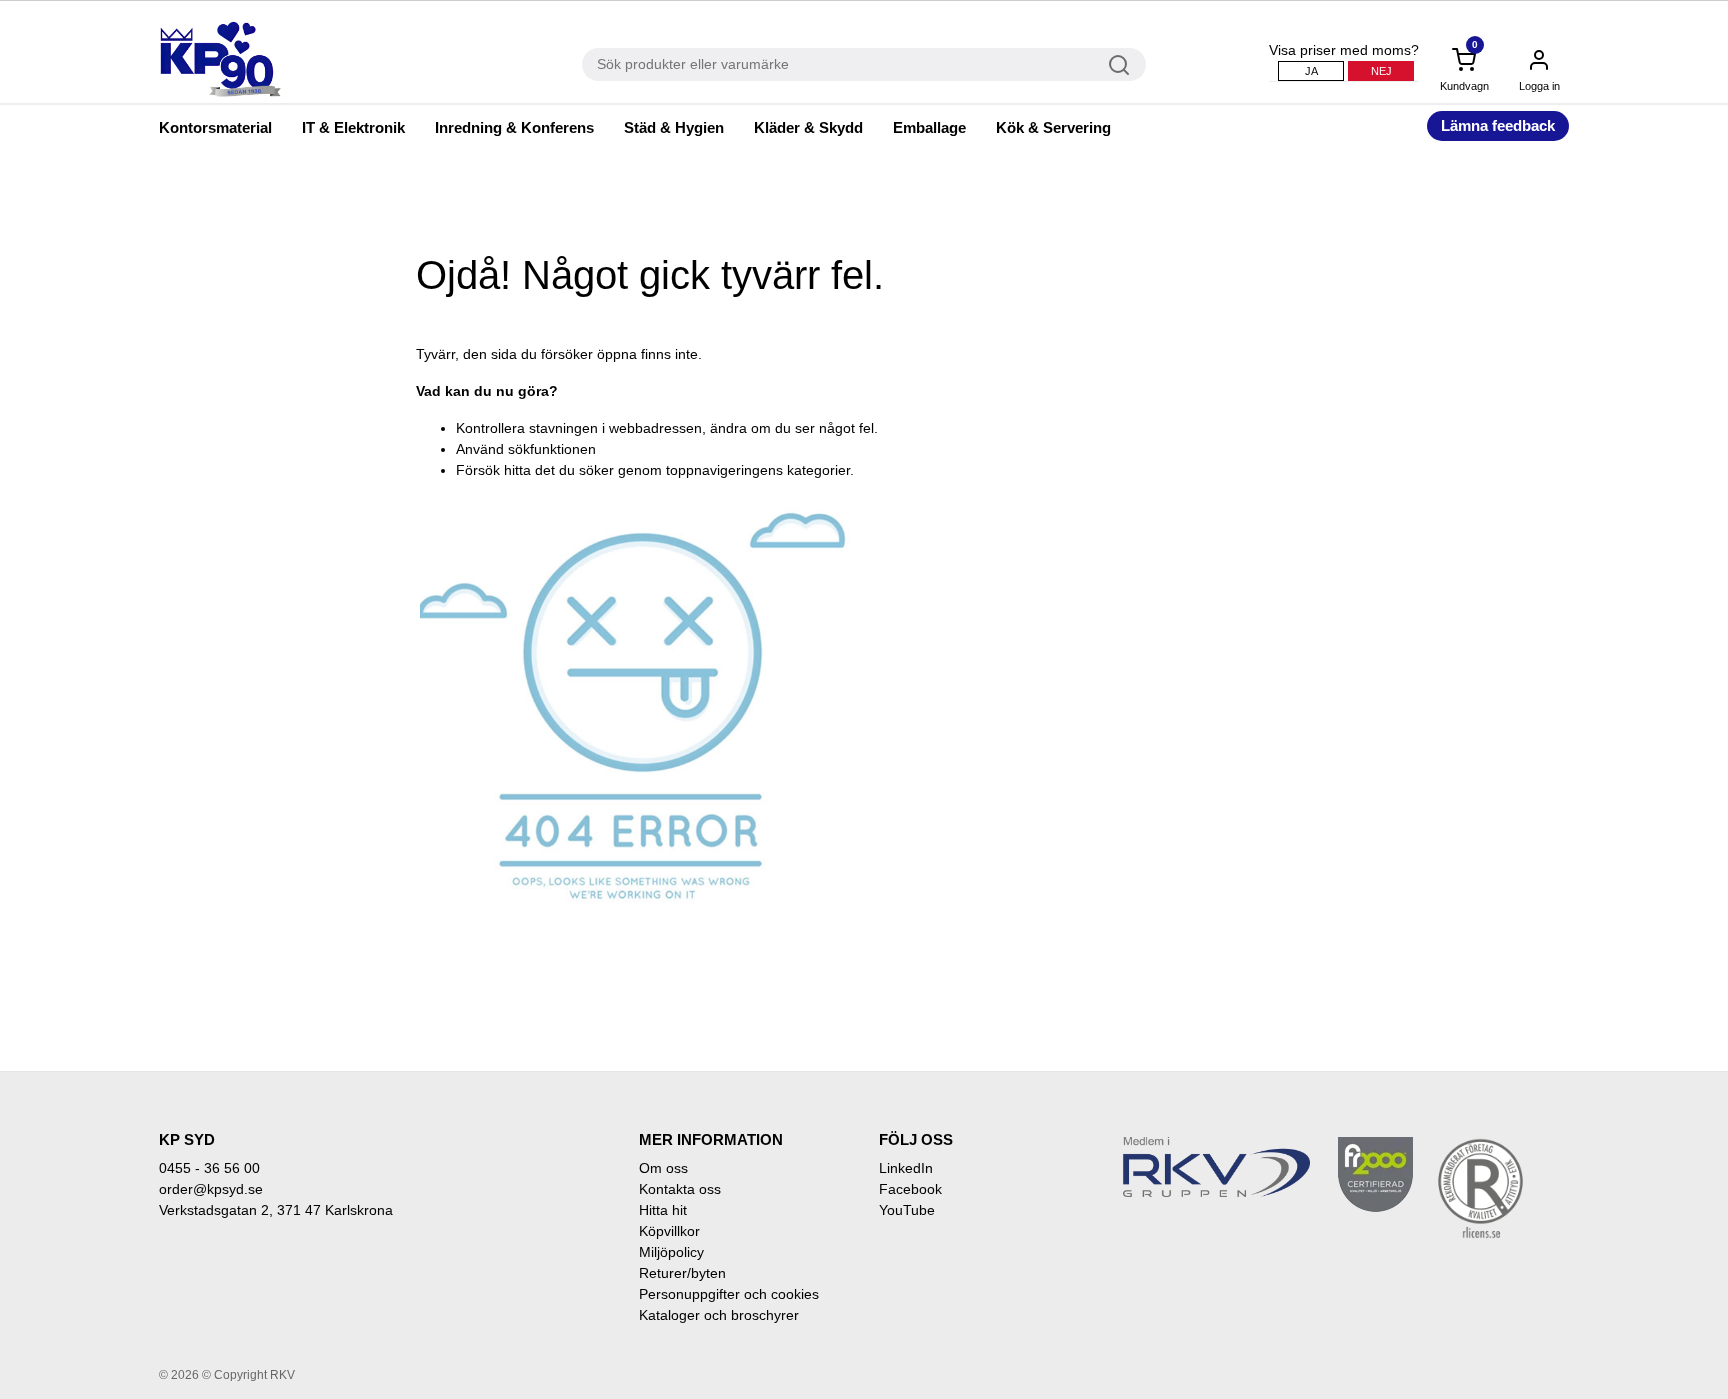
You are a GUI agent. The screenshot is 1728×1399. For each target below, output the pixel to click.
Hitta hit (663, 1210)
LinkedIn (906, 1168)
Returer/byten (682, 1273)
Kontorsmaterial (215, 127)
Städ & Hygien (674, 127)
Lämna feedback (1498, 125)
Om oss (663, 1168)
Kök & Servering (1053, 127)
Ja (1311, 71)
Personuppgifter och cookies (729, 1294)
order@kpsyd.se (211, 1189)
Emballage (929, 127)
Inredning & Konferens (514, 127)
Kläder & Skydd (808, 127)
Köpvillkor (669, 1231)
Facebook (910, 1189)
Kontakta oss (680, 1189)
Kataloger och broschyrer (719, 1315)
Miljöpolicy (671, 1252)
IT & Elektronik (353, 127)
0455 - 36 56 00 (209, 1168)
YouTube (907, 1210)
